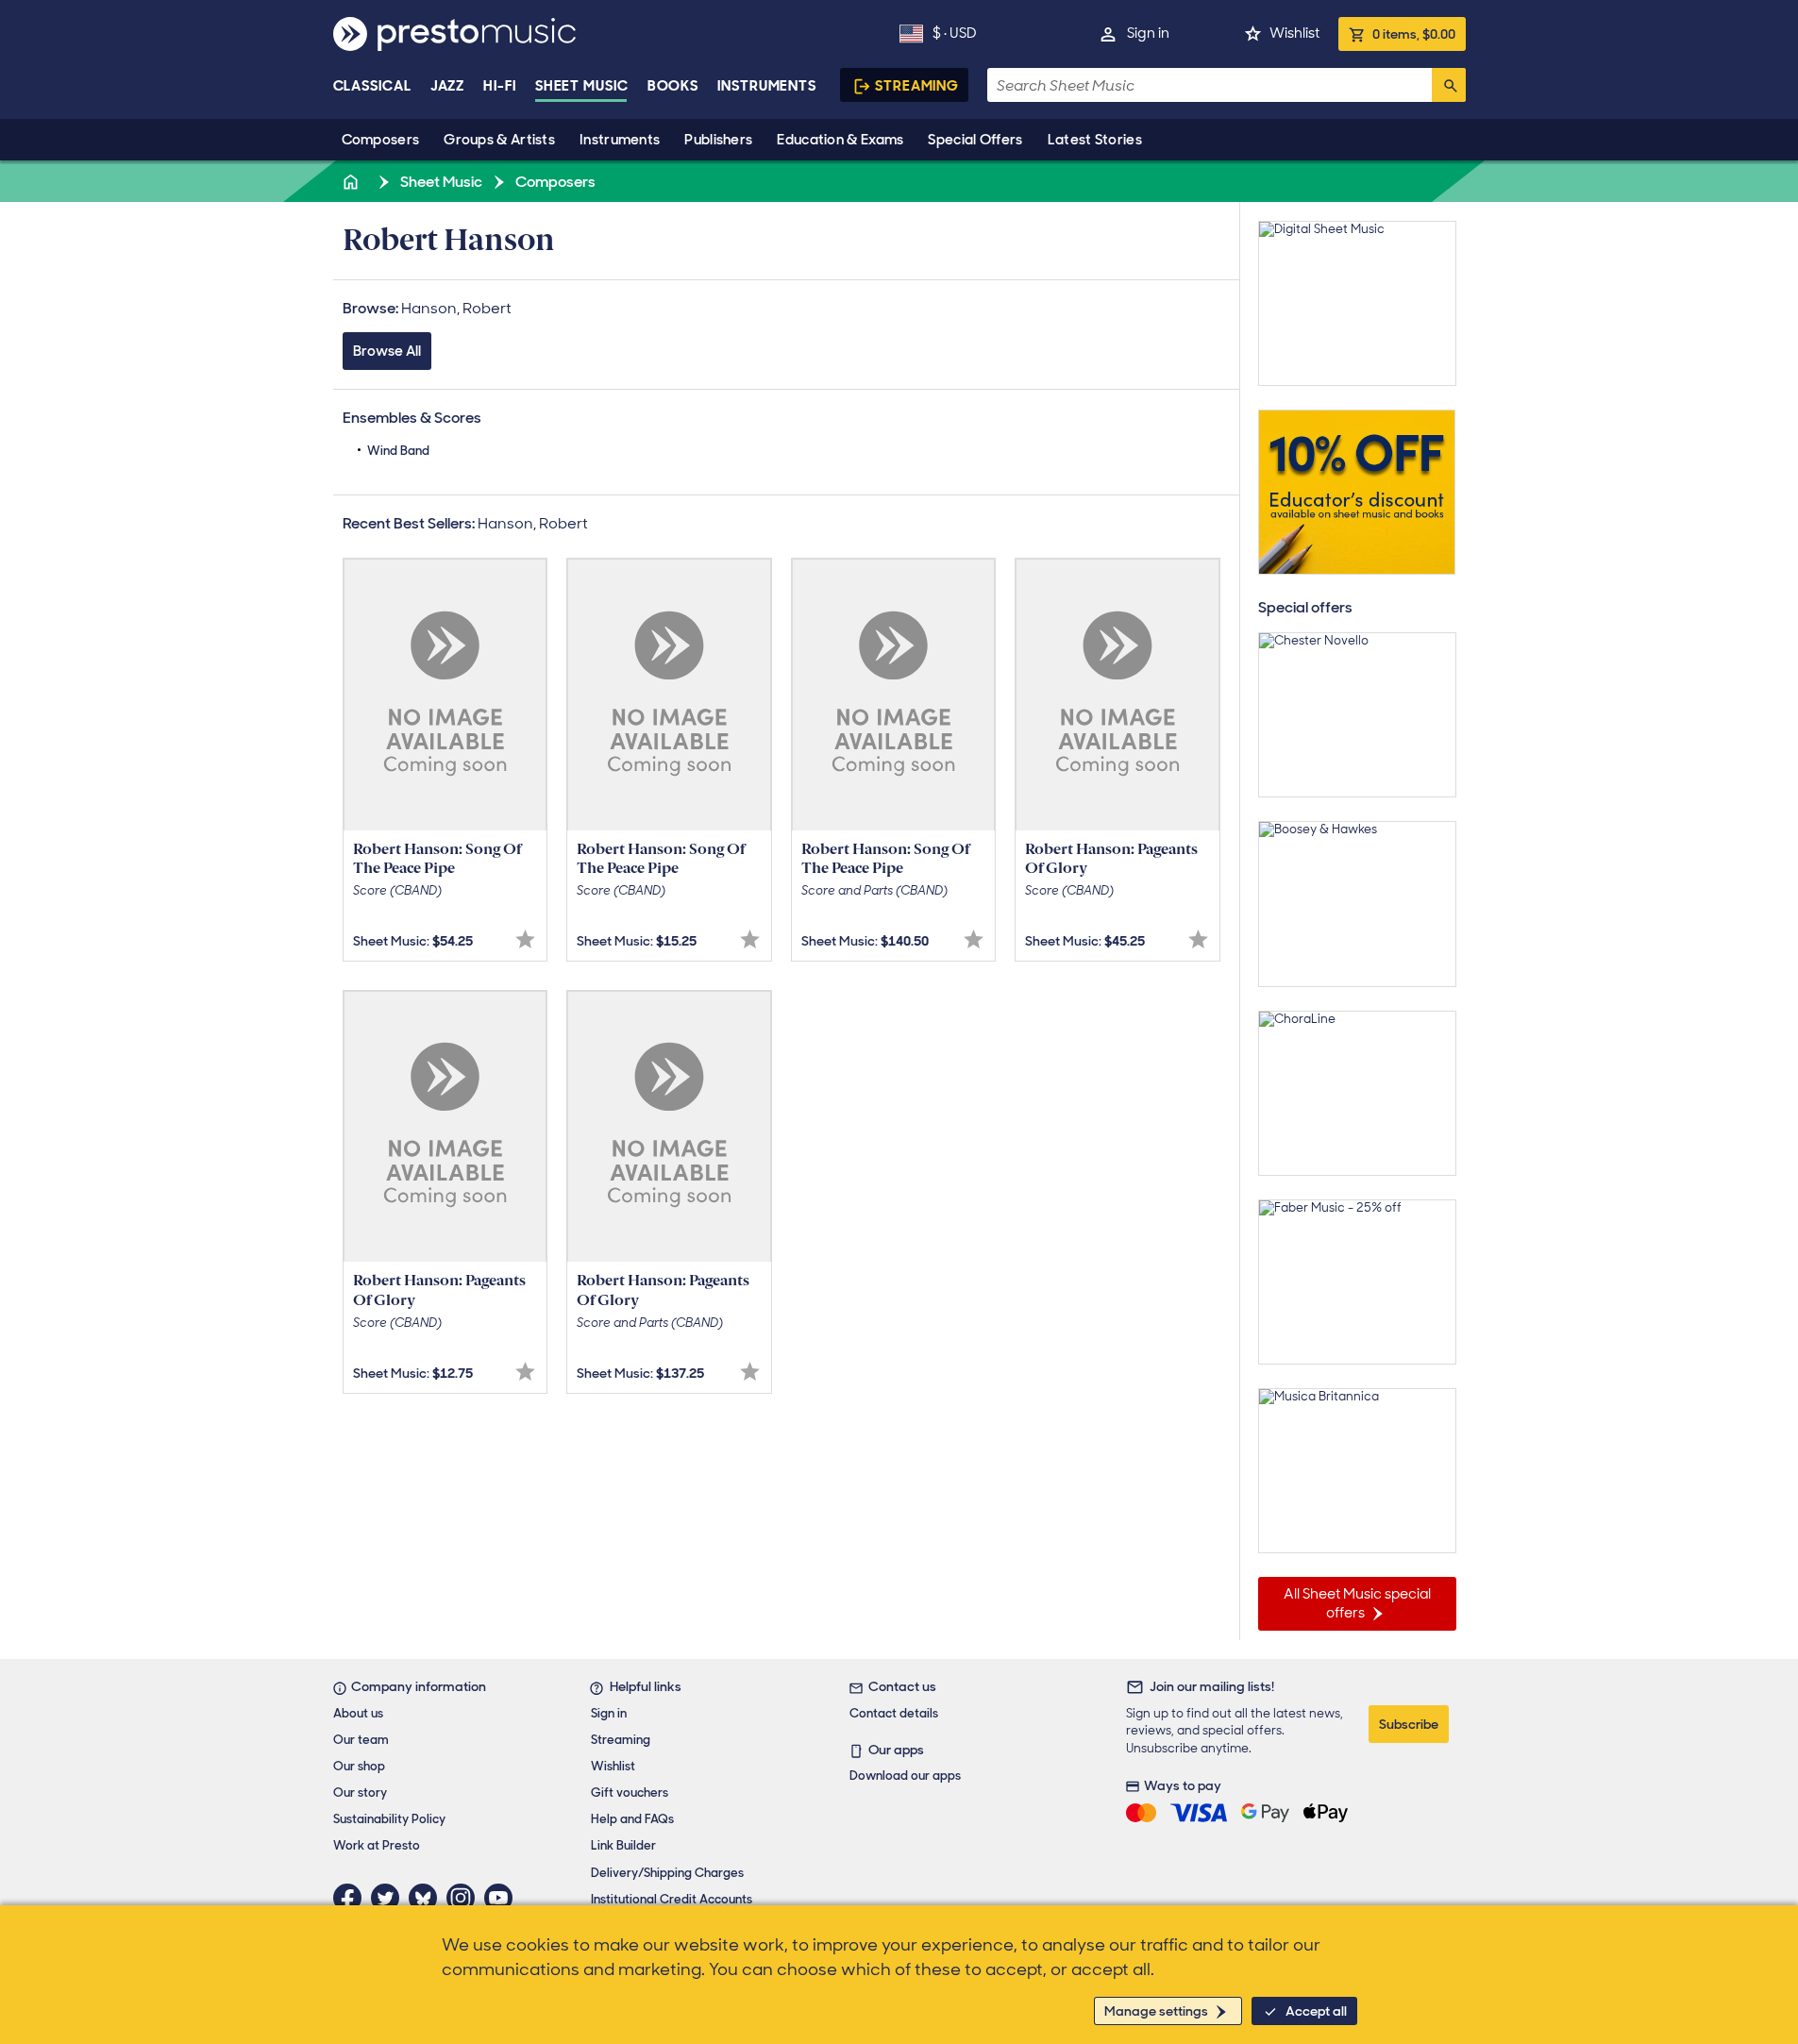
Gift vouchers (630, 1793)
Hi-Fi (500, 86)
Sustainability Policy (389, 1819)
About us (358, 1713)
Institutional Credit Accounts (672, 1899)
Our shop (359, 1766)
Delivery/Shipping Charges (667, 1873)
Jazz (448, 86)
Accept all (1316, 2011)
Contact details (894, 1713)
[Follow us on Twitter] (390, 1898)
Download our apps (905, 1776)
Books (673, 86)
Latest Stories (1095, 140)
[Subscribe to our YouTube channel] (503, 1898)
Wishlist (1294, 33)
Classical (372, 86)
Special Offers (975, 140)
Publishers (718, 140)
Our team (361, 1740)
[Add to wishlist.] (525, 939)
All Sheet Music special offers (1357, 1603)
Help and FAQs (632, 1819)
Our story (360, 1793)
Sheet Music (582, 86)
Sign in (1148, 33)
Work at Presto (377, 1845)
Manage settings (1156, 2011)
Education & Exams (840, 140)
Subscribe (1409, 1724)
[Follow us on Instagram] (465, 1898)
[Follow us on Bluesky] (428, 1898)
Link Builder (623, 1845)
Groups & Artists (499, 140)
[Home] (353, 182)
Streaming (917, 86)
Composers (381, 140)
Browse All (387, 351)
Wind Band (398, 451)
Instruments (620, 140)
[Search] (1449, 85)
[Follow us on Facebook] (352, 1898)
